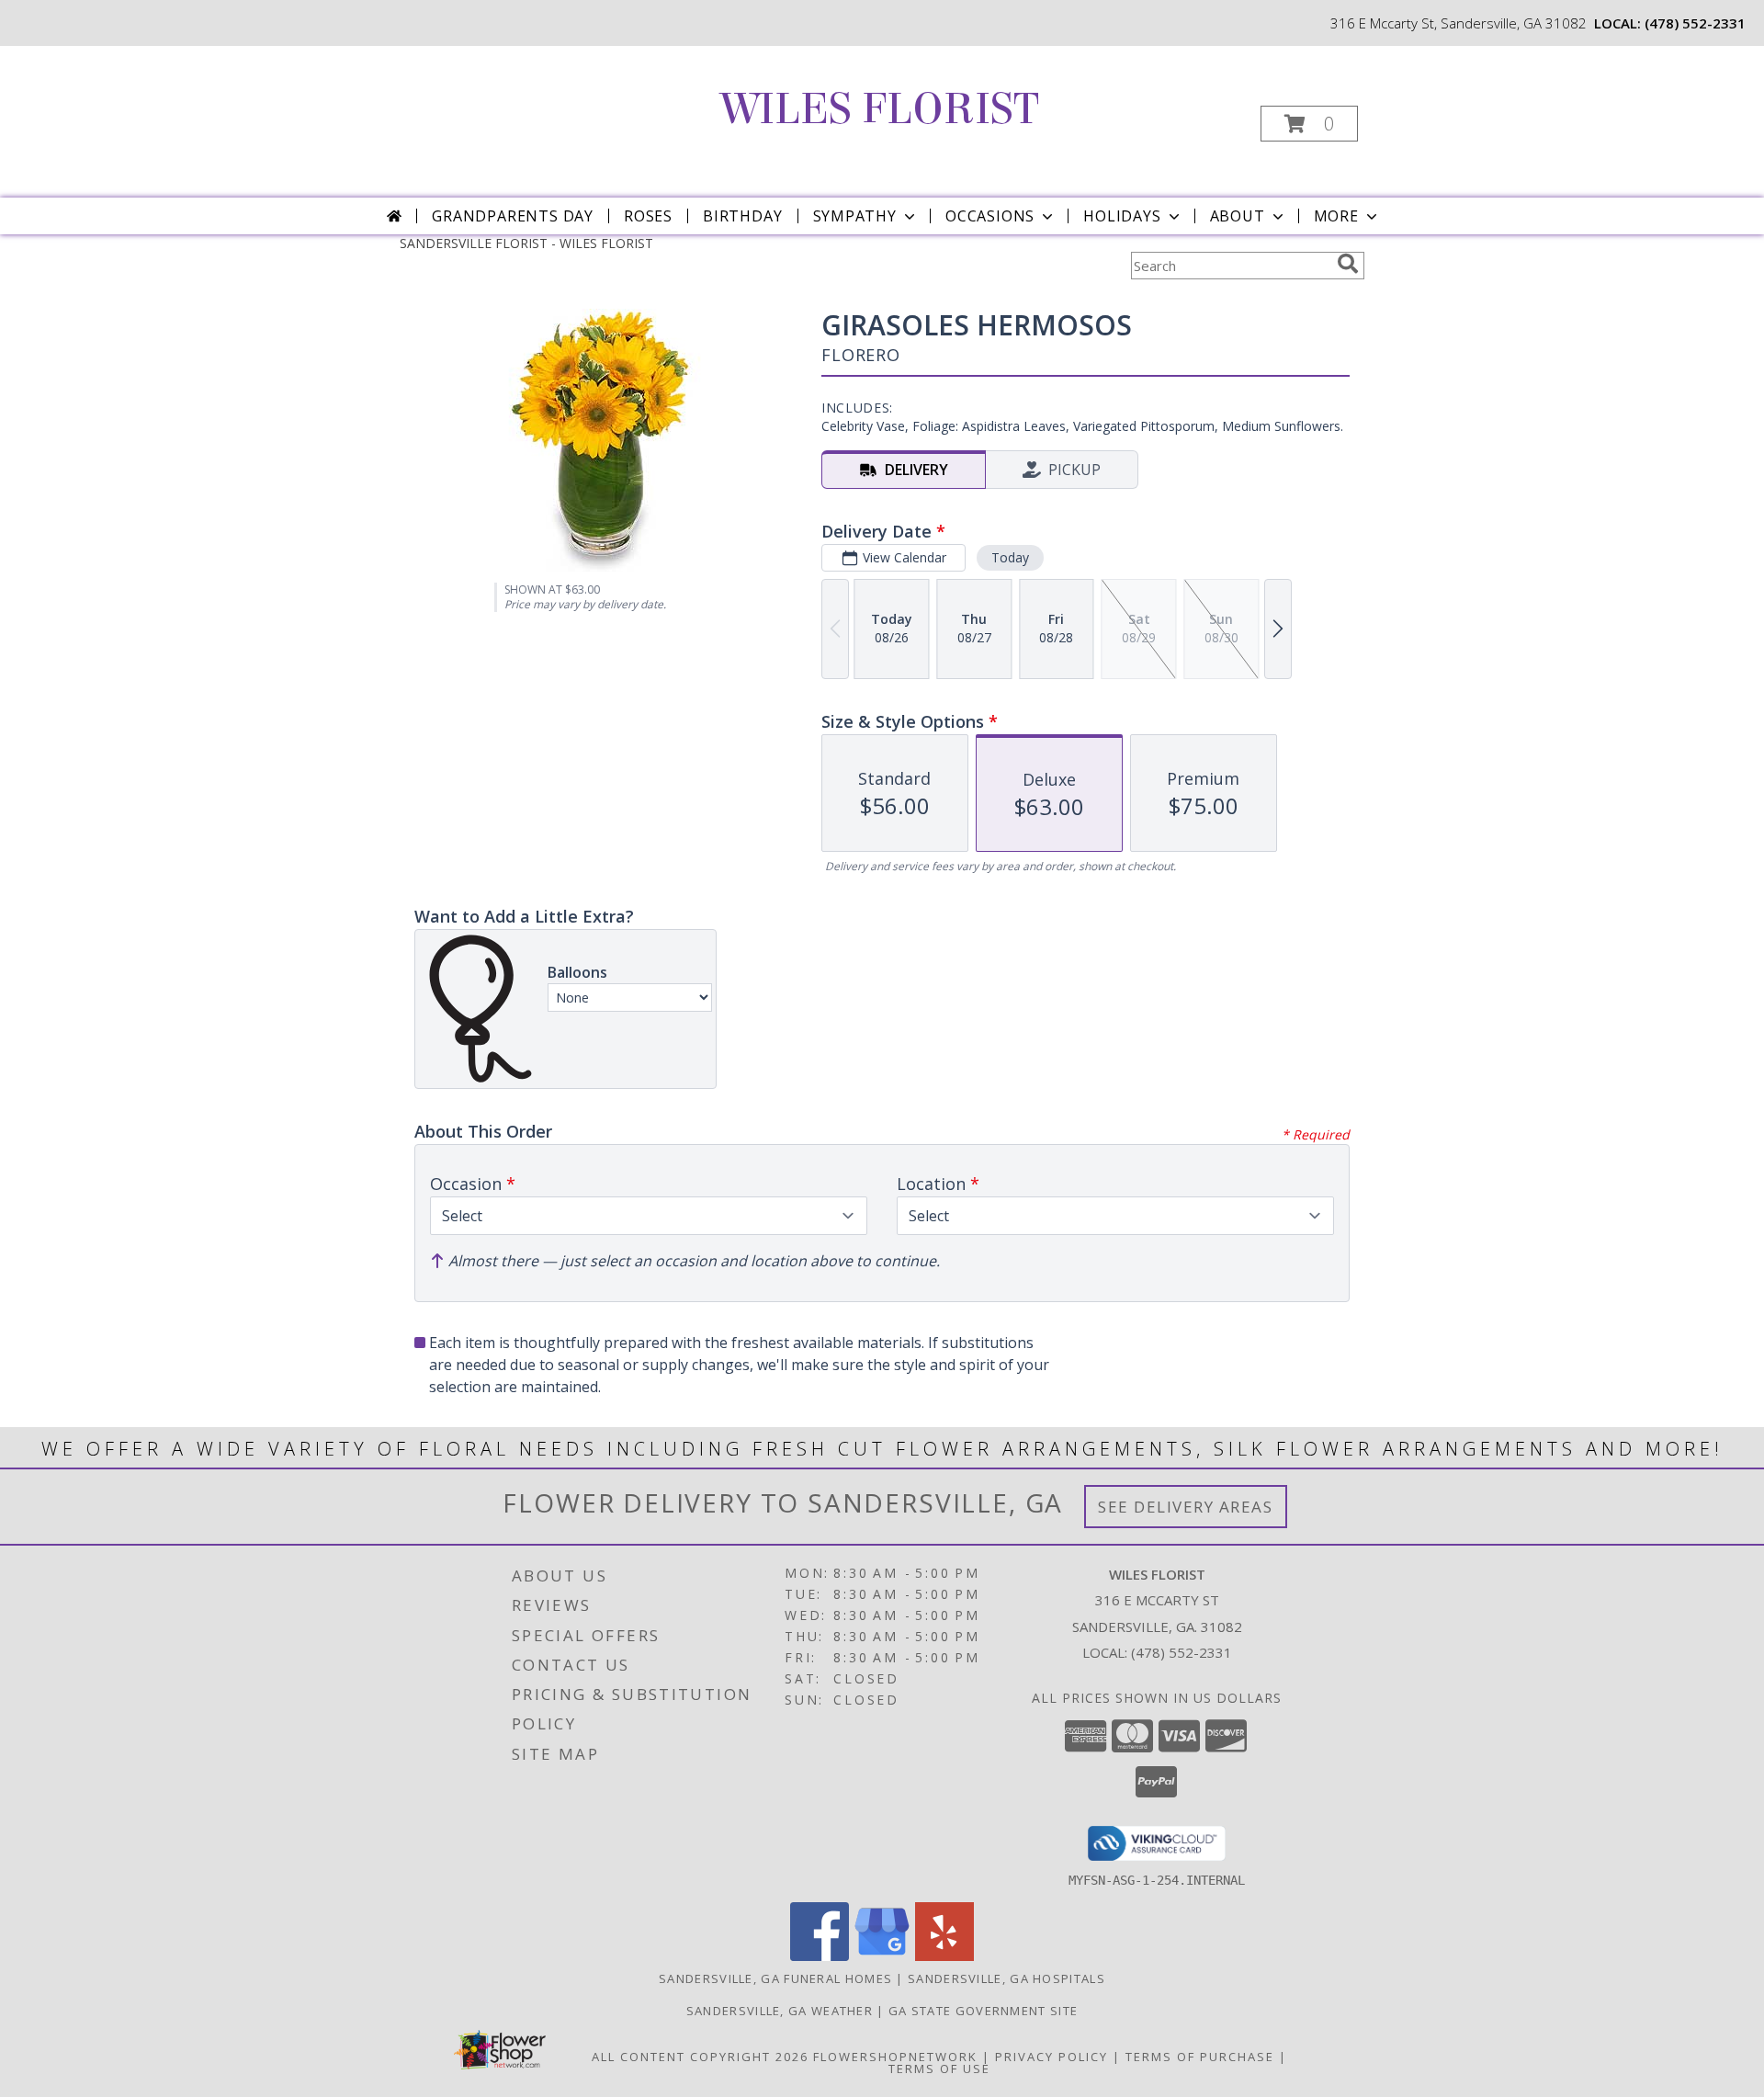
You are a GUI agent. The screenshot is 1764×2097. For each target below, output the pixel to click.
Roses (648, 216)
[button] (1309, 124)
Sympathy (855, 216)
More (1336, 216)
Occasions (990, 216)
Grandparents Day (513, 216)
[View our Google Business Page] (882, 1956)
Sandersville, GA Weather (780, 2011)
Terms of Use (939, 2069)
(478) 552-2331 (1695, 23)
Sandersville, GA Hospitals (1006, 1978)
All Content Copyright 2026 (700, 2057)
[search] (1348, 264)
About (1238, 216)
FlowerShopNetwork (895, 2057)
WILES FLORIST (880, 109)
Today (1010, 557)
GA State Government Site (983, 2011)
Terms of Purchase (1200, 2057)
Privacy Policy (1052, 2057)
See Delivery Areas (1186, 1507)
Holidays (1122, 216)
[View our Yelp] (944, 1956)
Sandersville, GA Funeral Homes (775, 1978)
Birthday (742, 216)
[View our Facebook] (820, 1956)
